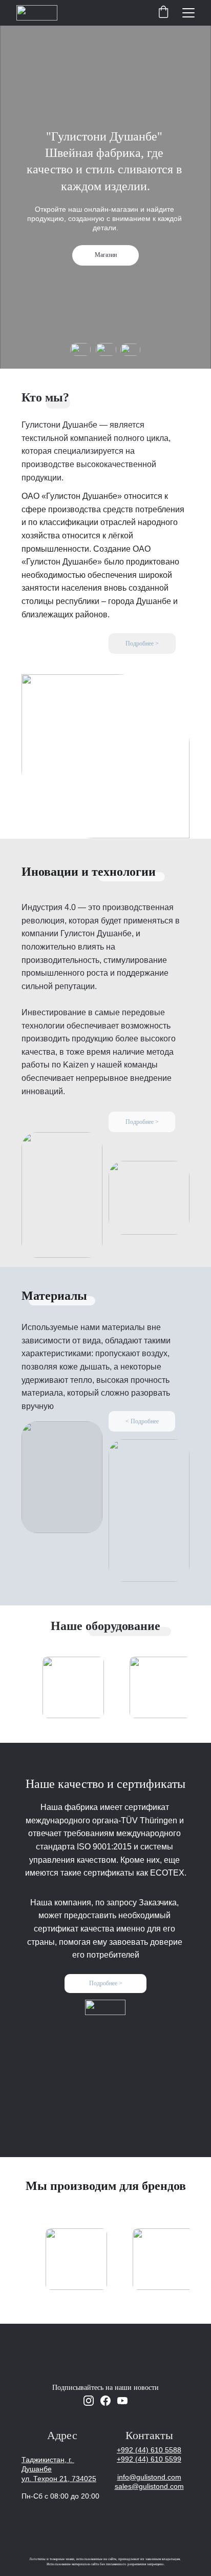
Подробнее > (142, 643)
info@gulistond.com (149, 2477)
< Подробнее (142, 1421)
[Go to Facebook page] (105, 2401)
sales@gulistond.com (149, 2486)
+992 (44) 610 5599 (149, 2459)
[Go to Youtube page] (122, 2401)
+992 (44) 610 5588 (149, 2450)
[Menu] (188, 13)
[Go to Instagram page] (89, 2401)
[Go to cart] (163, 13)
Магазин (106, 255)
